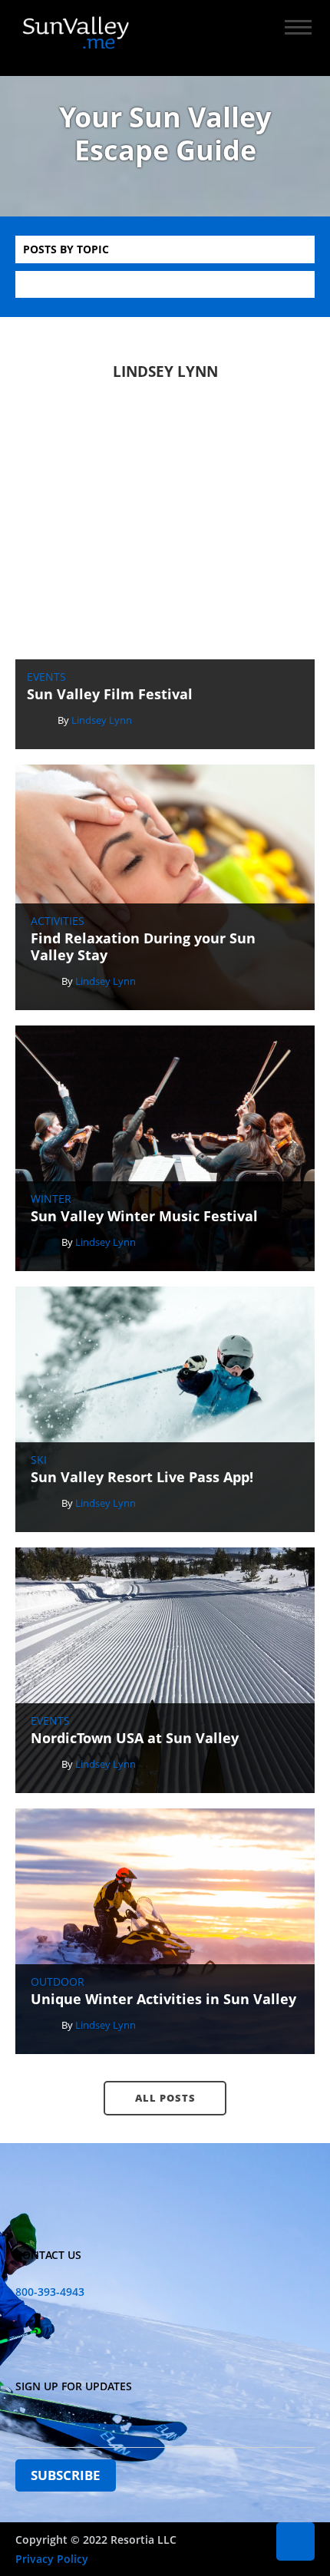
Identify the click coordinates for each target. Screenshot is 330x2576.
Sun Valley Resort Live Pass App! (142, 1478)
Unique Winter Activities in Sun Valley (163, 2000)
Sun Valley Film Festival (110, 695)
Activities (58, 921)
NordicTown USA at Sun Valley (135, 1739)
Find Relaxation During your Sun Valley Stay (143, 947)
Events (46, 677)
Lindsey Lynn (102, 720)
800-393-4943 (50, 2292)
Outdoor (58, 1982)
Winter (51, 1199)
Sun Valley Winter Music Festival (144, 1217)
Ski (39, 1460)
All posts (165, 2098)
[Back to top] (295, 2541)
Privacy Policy (52, 2559)
